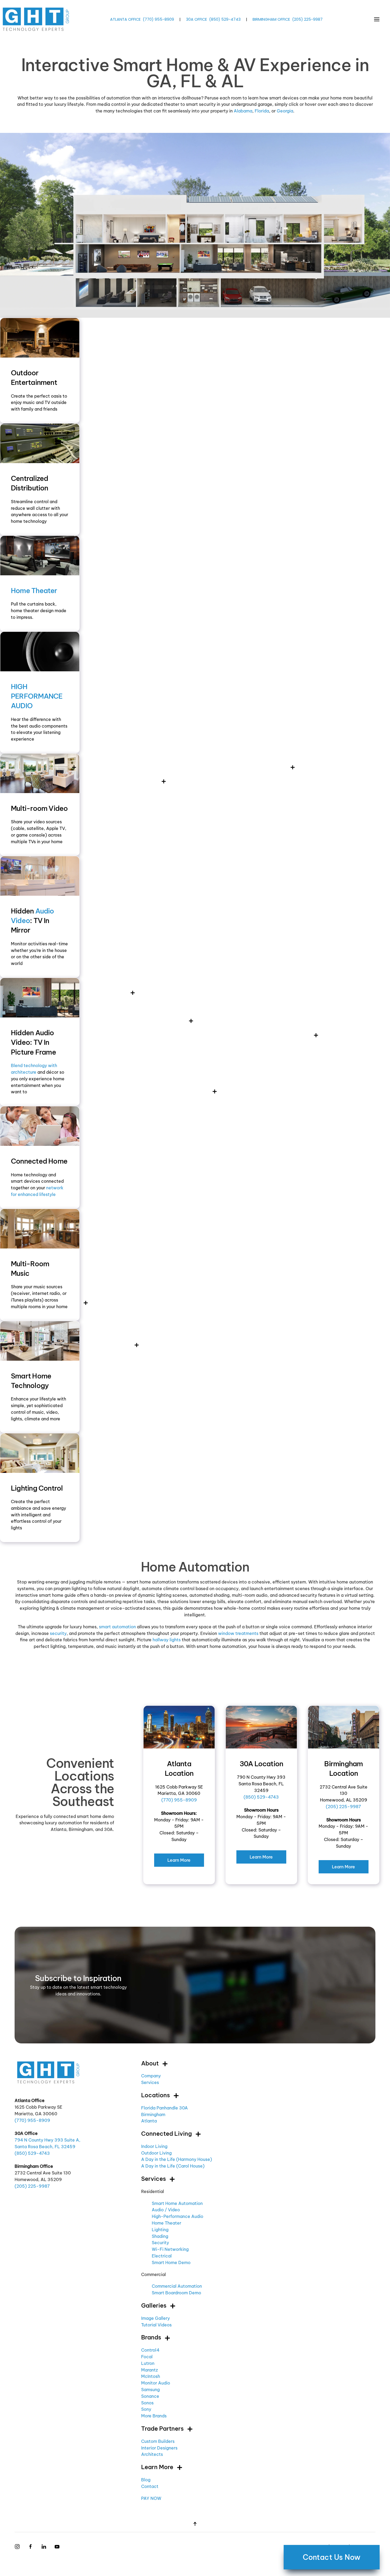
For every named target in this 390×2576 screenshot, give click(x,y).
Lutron (148, 2363)
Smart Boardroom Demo (176, 2293)
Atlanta (149, 2121)
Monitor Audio (156, 2383)
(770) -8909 (158, 19)
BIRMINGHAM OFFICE (271, 19)
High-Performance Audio (177, 2216)
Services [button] (153, 2179)
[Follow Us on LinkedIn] (44, 2546)
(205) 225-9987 (343, 1807)
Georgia (285, 111)
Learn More (179, 1860)
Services (150, 2082)
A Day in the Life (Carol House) (173, 2166)
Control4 (150, 2350)
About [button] (150, 2063)
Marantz (149, 2370)
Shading (160, 2236)
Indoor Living (154, 2146)
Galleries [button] (154, 2305)
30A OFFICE (196, 19)
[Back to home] (36, 19)
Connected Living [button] (166, 2134)
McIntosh (151, 2376)
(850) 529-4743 (261, 1797)
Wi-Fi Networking (170, 2249)
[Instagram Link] (17, 2546)
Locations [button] (155, 2095)
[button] (377, 19)
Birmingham (153, 2114)
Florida (262, 111)
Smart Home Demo (171, 2262)
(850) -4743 (225, 19)
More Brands (154, 2416)
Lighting (160, 2230)
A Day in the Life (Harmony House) (177, 2159)
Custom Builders (158, 2441)
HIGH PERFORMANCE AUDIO (37, 696)
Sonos (147, 2403)
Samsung (150, 2390)
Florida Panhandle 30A (164, 2108)
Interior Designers (159, 2448)
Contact (150, 2486)
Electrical (162, 2256)
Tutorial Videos (156, 2325)
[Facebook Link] (31, 2546)
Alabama (243, 111)
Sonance (150, 2396)
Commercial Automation (177, 2286)
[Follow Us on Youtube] (57, 2546)
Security (160, 2243)
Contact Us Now (332, 2557)
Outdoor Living (156, 2153)
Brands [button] (151, 2337)
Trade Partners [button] (162, 2429)
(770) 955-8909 (179, 1800)
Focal (147, 2357)
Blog (146, 2480)
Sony (146, 2409)
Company (151, 2076)
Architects (152, 2454)
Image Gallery (155, 2318)
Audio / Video (166, 2210)
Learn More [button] (157, 2467)
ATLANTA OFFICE (125, 19)
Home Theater (34, 591)
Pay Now (151, 2498)
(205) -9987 (307, 19)
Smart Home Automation (177, 2203)
